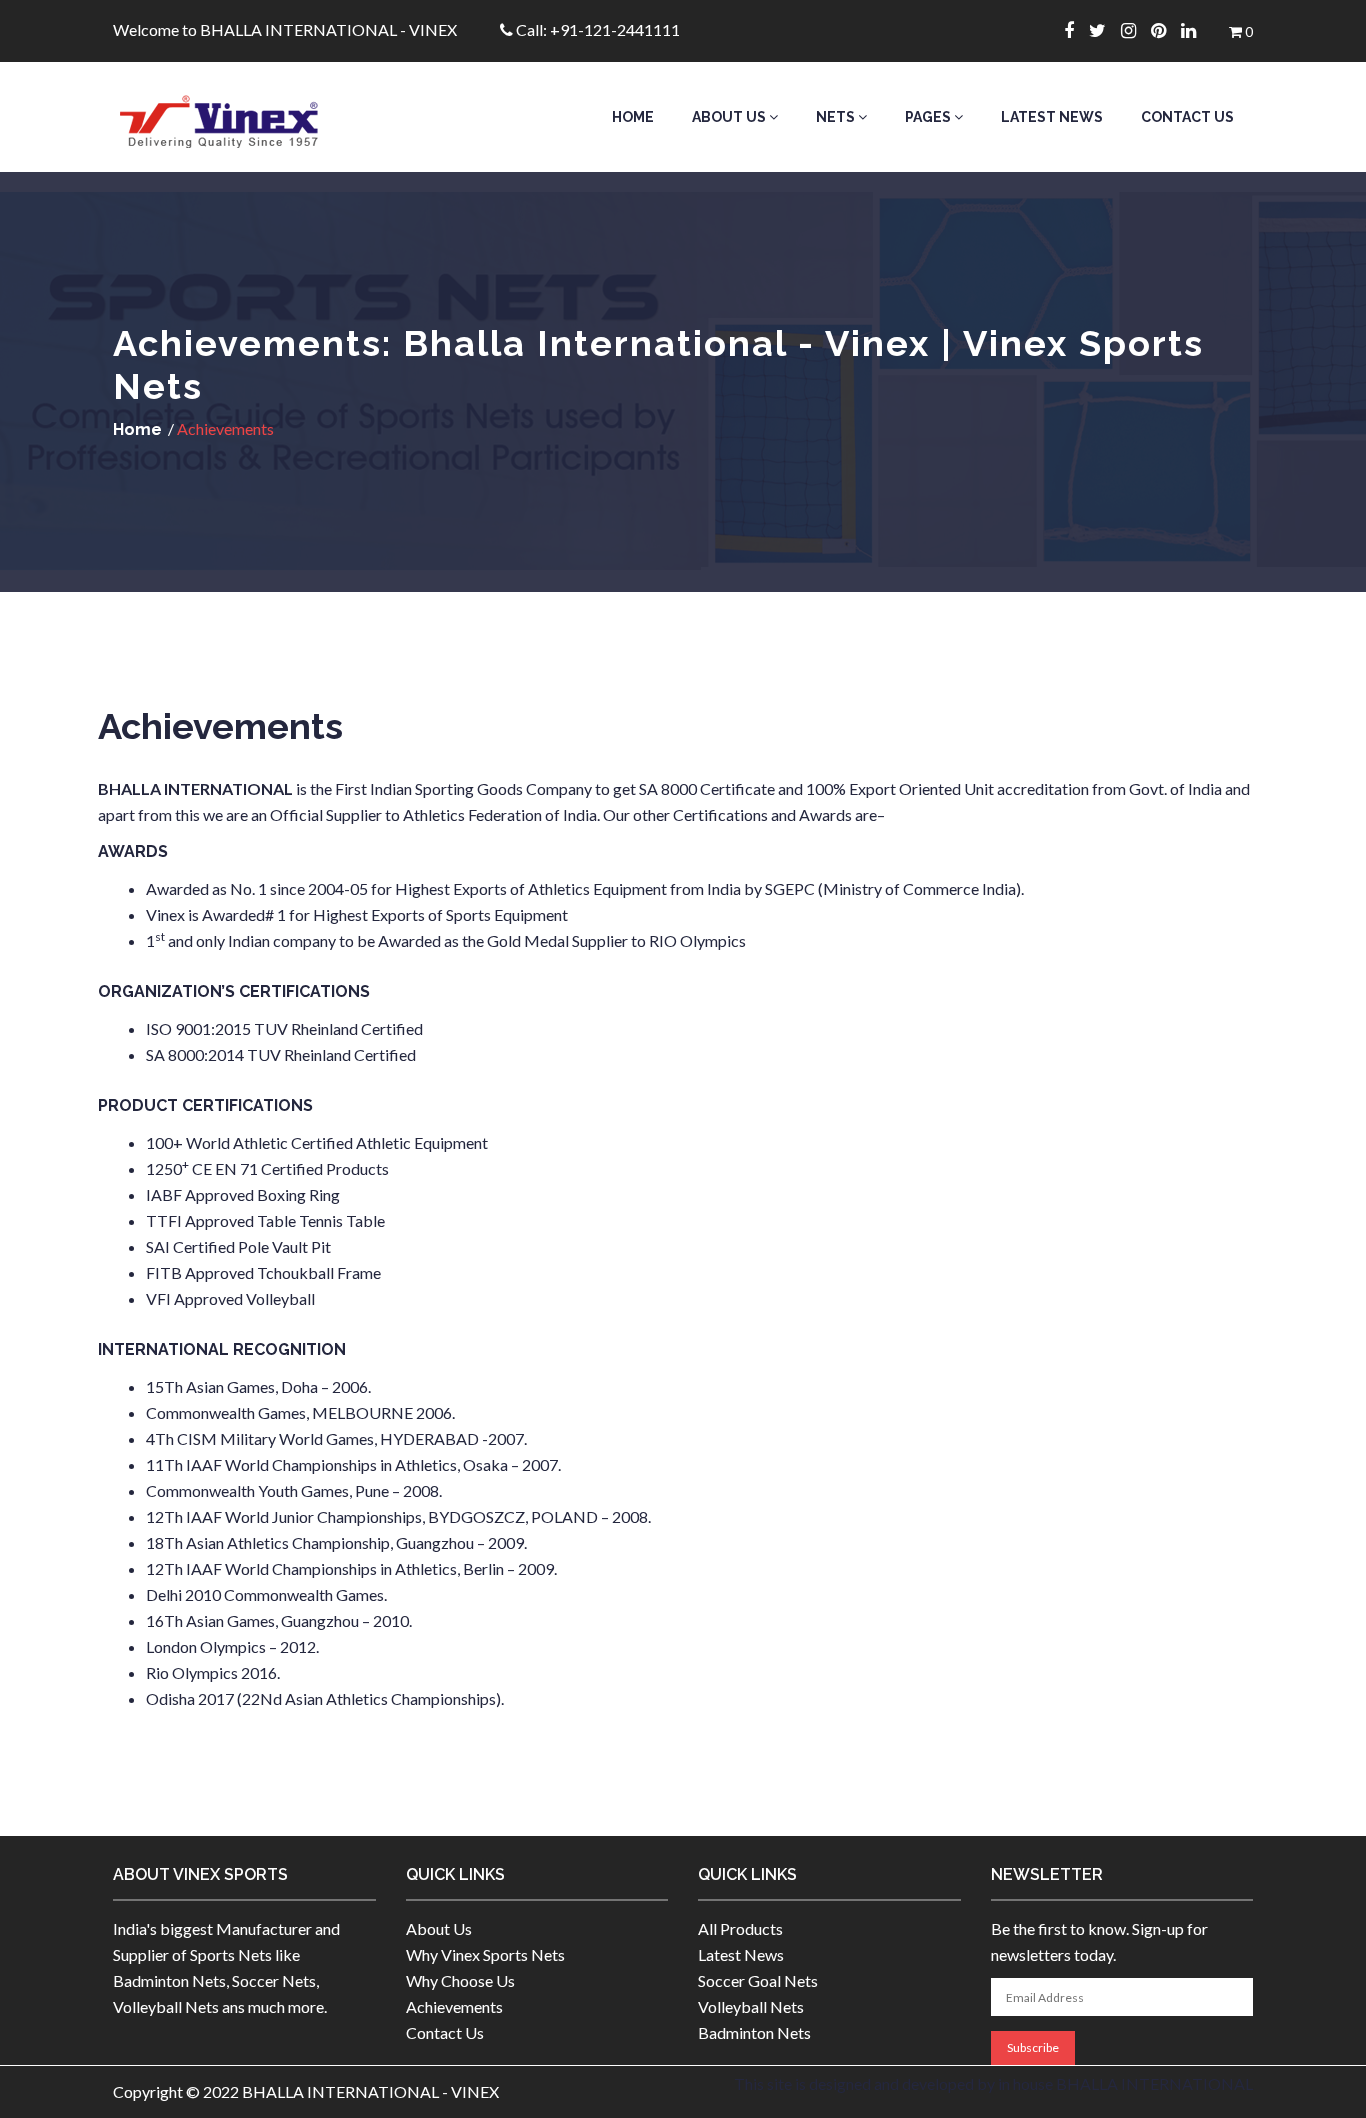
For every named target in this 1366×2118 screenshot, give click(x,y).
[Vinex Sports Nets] (244, 117)
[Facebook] (1076, 30)
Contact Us (1187, 117)
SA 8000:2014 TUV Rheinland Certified (281, 1054)
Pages (929, 117)
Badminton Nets (754, 2032)
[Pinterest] (1166, 30)
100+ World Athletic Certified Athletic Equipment (317, 1142)
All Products (740, 1928)
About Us (730, 117)
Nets (837, 117)
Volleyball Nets (751, 2006)
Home (633, 117)
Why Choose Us (460, 1980)
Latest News (1052, 117)
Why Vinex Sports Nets (485, 1954)
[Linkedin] (1196, 30)
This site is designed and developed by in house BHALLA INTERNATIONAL (993, 2083)
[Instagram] (1136, 30)
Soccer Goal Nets (758, 1980)
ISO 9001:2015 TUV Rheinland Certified (284, 1028)
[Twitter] (1105, 30)
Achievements (454, 2006)
